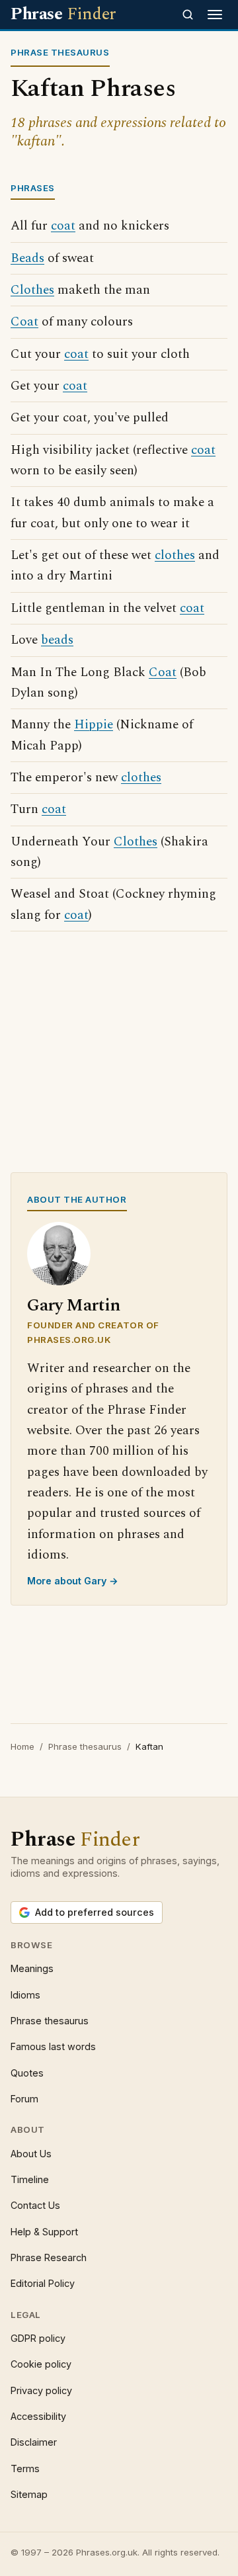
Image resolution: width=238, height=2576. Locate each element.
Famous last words (53, 2046)
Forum (24, 2099)
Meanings (32, 1968)
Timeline (30, 2179)
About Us (31, 2154)
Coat (24, 322)
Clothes (32, 290)
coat (63, 226)
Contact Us (35, 2205)
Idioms (25, 1995)
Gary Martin (74, 1306)
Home (22, 1746)
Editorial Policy (43, 2283)
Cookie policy (41, 2364)
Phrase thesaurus (85, 1746)
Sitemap (29, 2494)
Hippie (94, 725)
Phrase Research (49, 2257)
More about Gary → (73, 1581)
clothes (175, 555)
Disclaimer (34, 2442)
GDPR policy (38, 2338)
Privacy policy (41, 2390)
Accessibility (38, 2416)
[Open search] (188, 15)
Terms (25, 2469)
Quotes (27, 2073)
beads (57, 640)
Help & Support (44, 2232)
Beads (27, 258)
